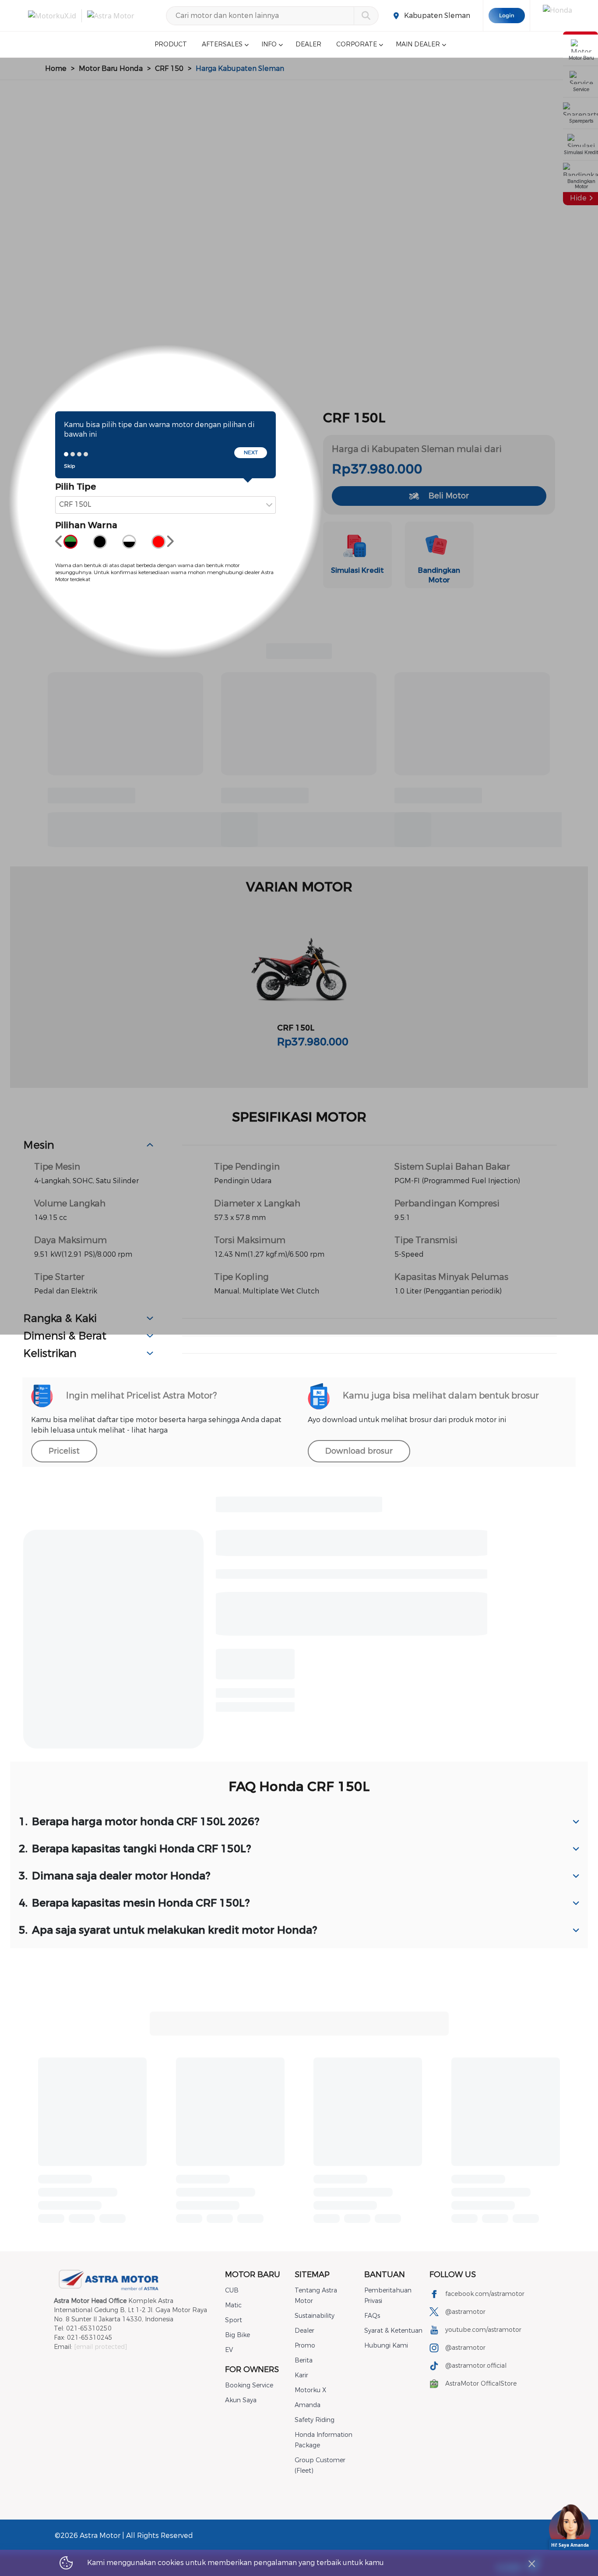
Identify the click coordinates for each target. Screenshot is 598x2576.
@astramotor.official (476, 2366)
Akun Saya (241, 2400)
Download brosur (359, 1451)
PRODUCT (171, 44)
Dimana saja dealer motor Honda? (115, 1876)
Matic (233, 2305)
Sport (234, 2320)
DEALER (308, 44)
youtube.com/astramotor (483, 2330)
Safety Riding (315, 2420)
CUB (232, 2290)
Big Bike (237, 2335)
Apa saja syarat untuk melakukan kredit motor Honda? (168, 1930)
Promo (305, 2346)
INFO (269, 44)
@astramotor (465, 2312)
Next (251, 452)
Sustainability (315, 2316)
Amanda (308, 2405)
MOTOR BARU (253, 2275)
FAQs (372, 2316)
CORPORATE (357, 44)
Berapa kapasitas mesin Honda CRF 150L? (134, 1903)
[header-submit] (366, 16)
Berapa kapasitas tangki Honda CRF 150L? (135, 1849)
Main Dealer (418, 44)
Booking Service (249, 2385)
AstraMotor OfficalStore (481, 2384)
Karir (301, 2375)
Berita (304, 2360)
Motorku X (310, 2390)
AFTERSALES (222, 44)
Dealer (304, 2331)
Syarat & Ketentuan (393, 2331)
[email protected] (100, 2347)
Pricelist (64, 1451)
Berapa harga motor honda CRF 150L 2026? (139, 1822)
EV (229, 2350)
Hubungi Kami (386, 2346)
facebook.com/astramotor (485, 2294)
